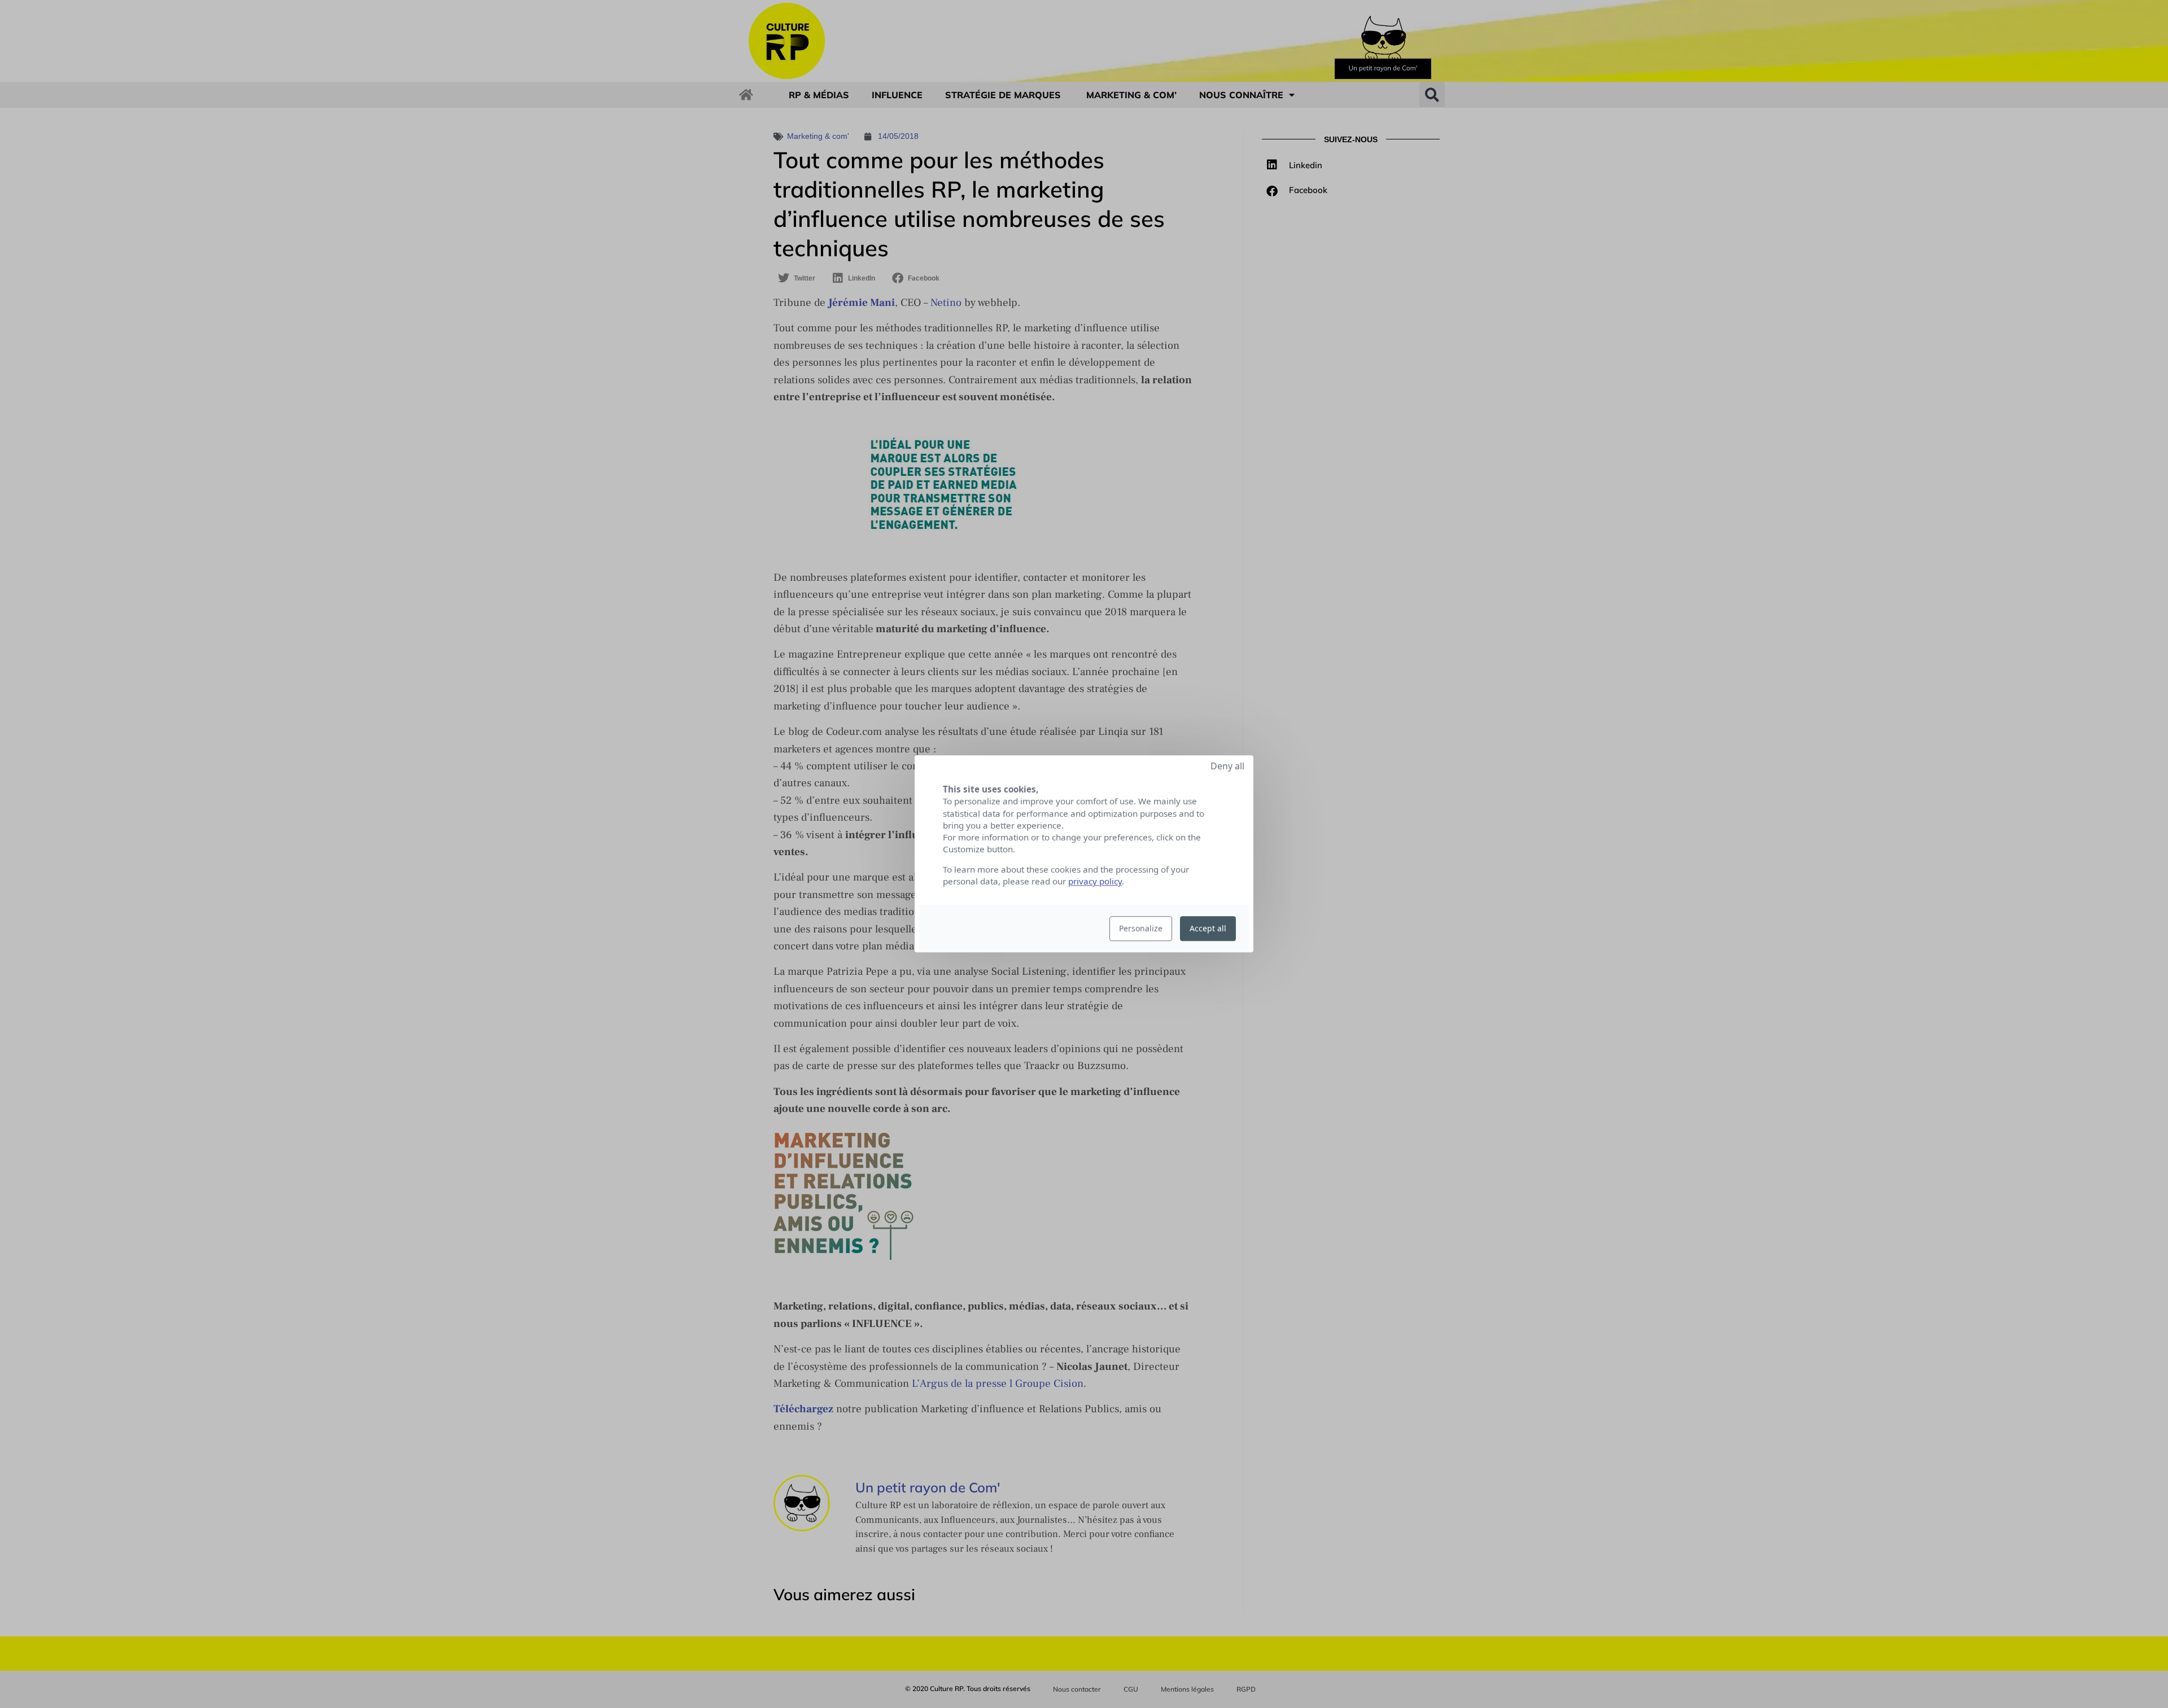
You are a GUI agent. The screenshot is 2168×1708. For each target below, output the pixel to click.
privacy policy (1095, 882)
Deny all (1227, 766)
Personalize (1141, 929)
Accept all (1208, 929)
